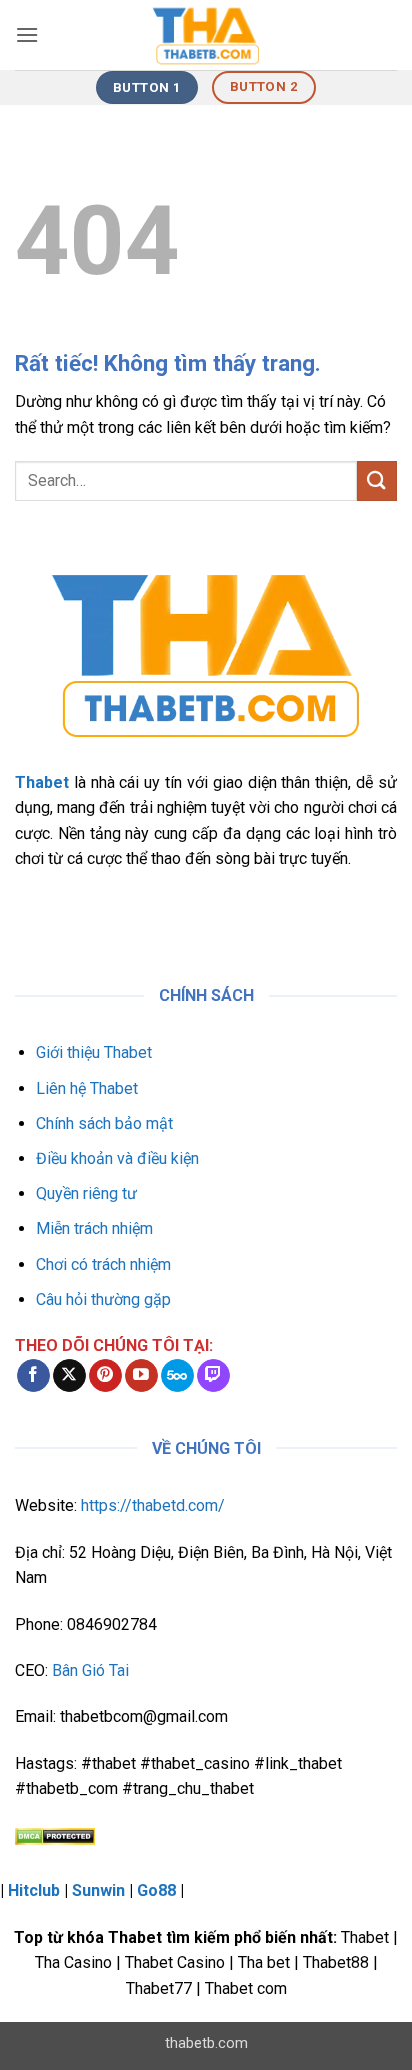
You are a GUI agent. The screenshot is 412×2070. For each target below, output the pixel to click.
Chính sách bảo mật (104, 1123)
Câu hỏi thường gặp (103, 1299)
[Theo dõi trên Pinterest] (105, 1376)
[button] (27, 34)
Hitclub (34, 1890)
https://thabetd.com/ (153, 1505)
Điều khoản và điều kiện (117, 1158)
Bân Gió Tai (90, 1670)
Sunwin (98, 1890)
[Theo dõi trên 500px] (177, 1376)
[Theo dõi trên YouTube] (141, 1376)
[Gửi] (377, 480)
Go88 (156, 1890)
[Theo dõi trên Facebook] (33, 1376)
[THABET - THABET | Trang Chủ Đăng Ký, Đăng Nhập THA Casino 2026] (206, 35)
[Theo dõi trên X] (69, 1376)
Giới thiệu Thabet (94, 1052)
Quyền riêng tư (86, 1193)
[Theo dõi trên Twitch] (213, 1376)
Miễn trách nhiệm (94, 1228)
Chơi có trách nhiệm (103, 1264)
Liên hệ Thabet (87, 1088)
